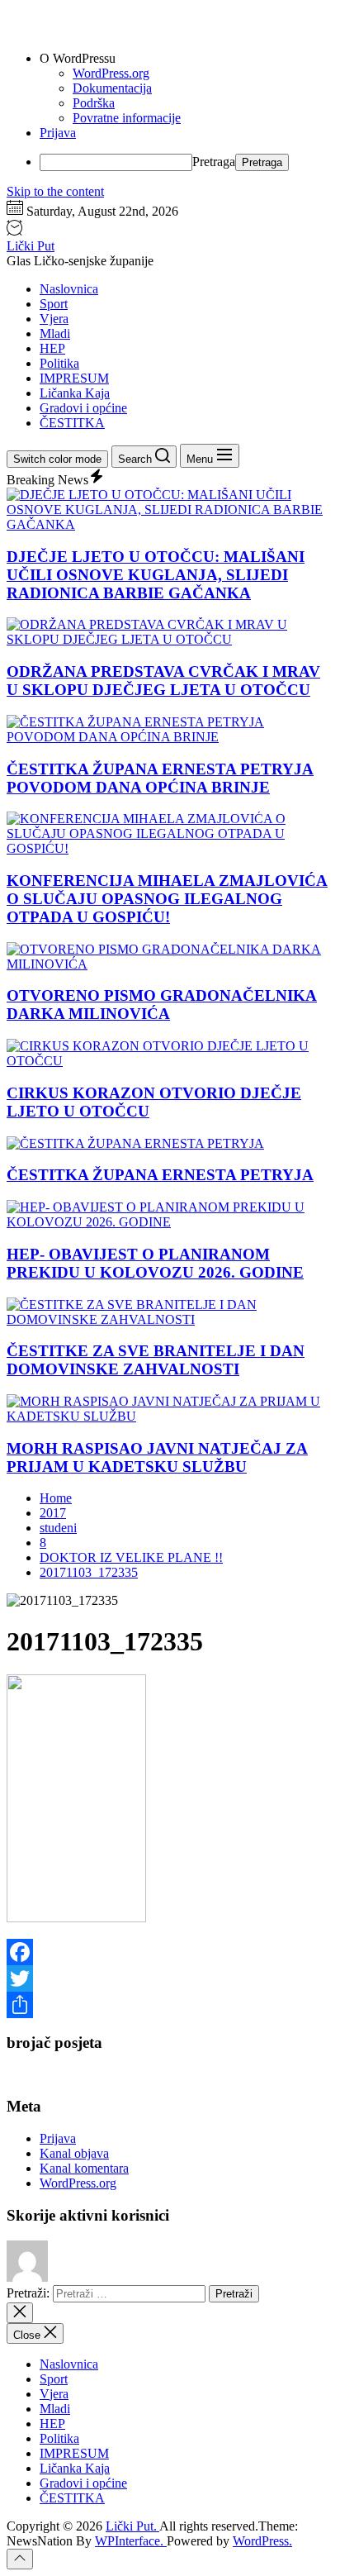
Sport (54, 304)
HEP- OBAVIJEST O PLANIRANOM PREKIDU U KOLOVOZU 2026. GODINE (155, 1263)
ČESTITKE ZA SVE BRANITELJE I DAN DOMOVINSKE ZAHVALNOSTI (156, 1360)
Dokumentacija (112, 88)
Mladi (55, 333)
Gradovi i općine (83, 408)
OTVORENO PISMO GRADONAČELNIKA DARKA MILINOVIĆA (162, 1005)
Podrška (94, 103)
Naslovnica (69, 289)
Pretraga (214, 162)
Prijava (58, 133)
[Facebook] (170, 1952)
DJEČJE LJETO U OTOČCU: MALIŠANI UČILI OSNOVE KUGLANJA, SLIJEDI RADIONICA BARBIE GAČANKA (156, 575)
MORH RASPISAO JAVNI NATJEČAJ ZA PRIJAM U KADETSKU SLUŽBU (157, 1457)
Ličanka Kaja (75, 393)
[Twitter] (170, 1978)
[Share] (170, 2005)
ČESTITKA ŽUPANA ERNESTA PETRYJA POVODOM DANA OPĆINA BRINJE (160, 778)
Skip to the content (55, 191)
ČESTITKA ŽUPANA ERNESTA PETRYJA (160, 1175)
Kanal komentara (84, 2168)
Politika (59, 363)
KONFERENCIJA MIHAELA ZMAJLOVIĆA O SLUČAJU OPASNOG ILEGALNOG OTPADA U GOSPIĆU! (167, 899)
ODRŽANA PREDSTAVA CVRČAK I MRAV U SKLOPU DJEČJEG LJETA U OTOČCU (163, 681)
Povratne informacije (127, 118)
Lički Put (31, 246)
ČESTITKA (72, 423)
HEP (52, 348)
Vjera (54, 319)
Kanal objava (74, 2153)
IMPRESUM (74, 378)
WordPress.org (111, 73)
